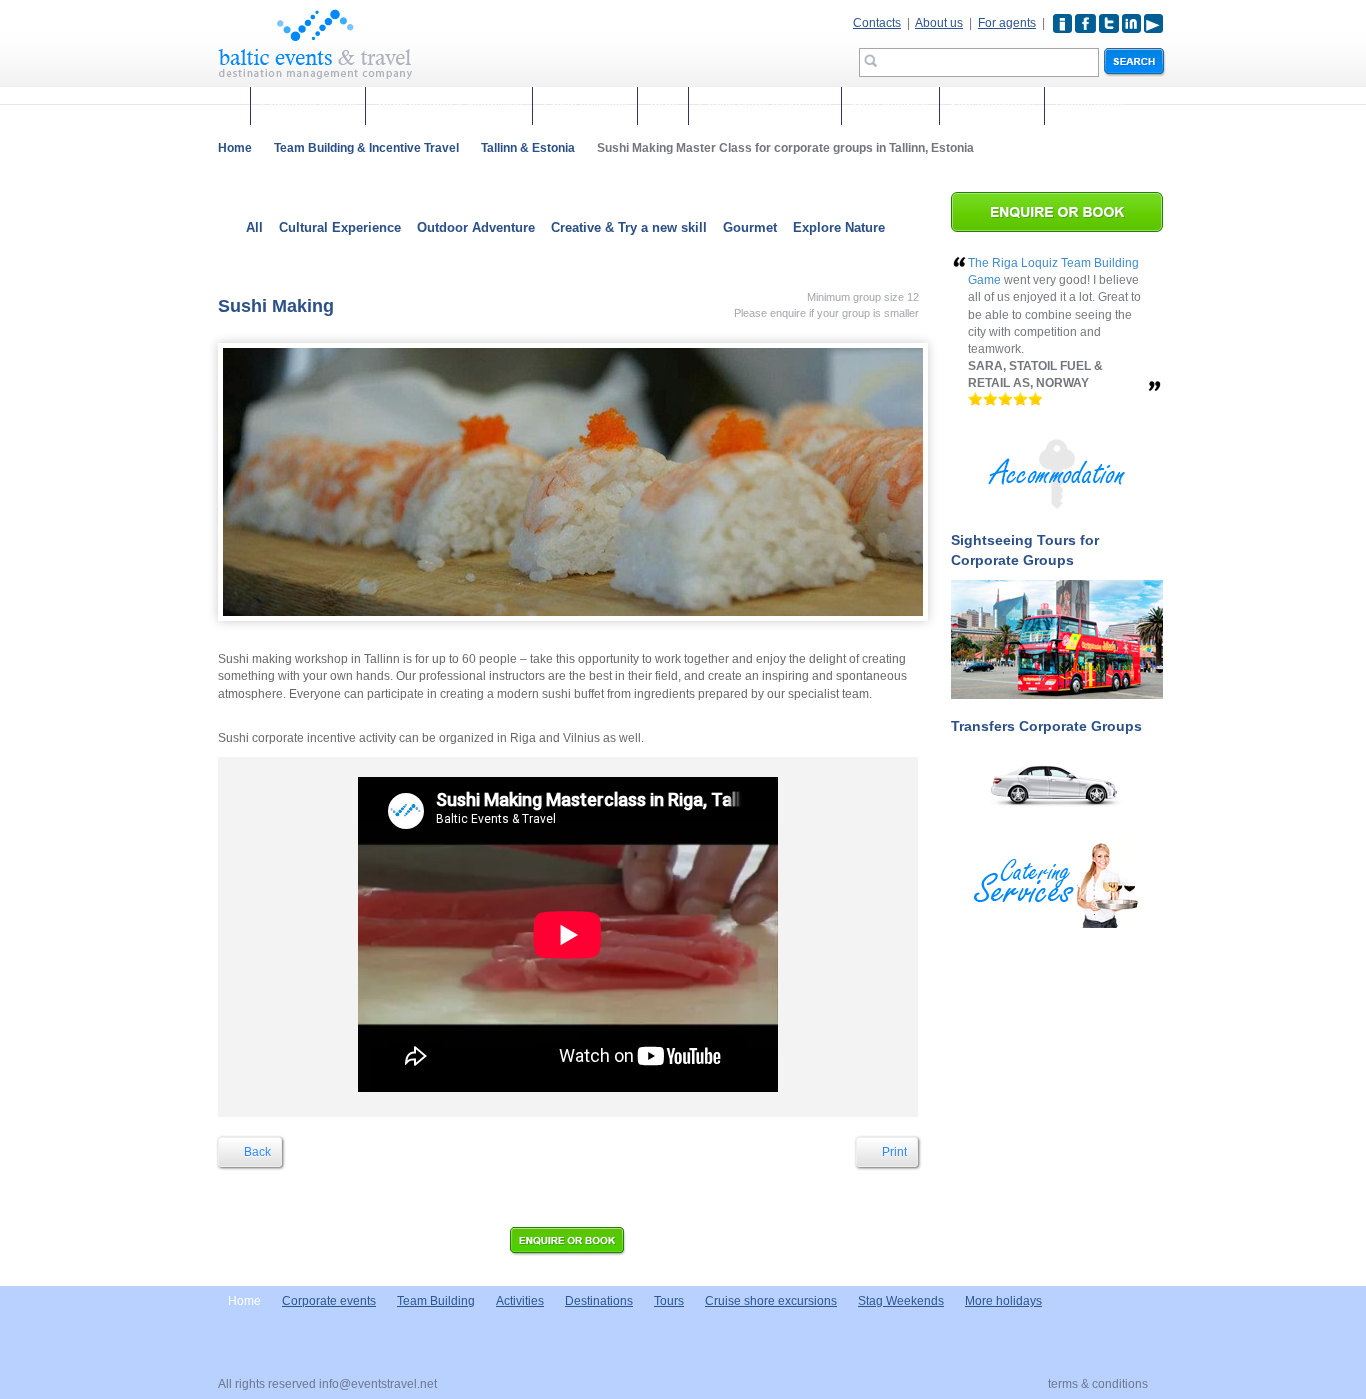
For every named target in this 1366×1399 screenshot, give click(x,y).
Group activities (585, 106)
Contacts (877, 23)
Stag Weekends (901, 1301)
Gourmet (750, 227)
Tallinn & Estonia (528, 148)
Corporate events (308, 106)
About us (939, 23)
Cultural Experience (340, 227)
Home (235, 148)
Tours (663, 106)
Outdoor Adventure (476, 227)
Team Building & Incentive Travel (366, 148)
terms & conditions (1098, 1384)
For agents (1007, 23)
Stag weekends (992, 106)
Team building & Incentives (449, 106)
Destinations (1089, 106)
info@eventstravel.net (378, 1384)
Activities (520, 1301)
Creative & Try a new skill (629, 227)
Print (893, 1152)
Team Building (436, 1301)
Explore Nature (839, 227)
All (254, 227)
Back (256, 1152)
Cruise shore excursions (765, 106)
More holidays (890, 106)
